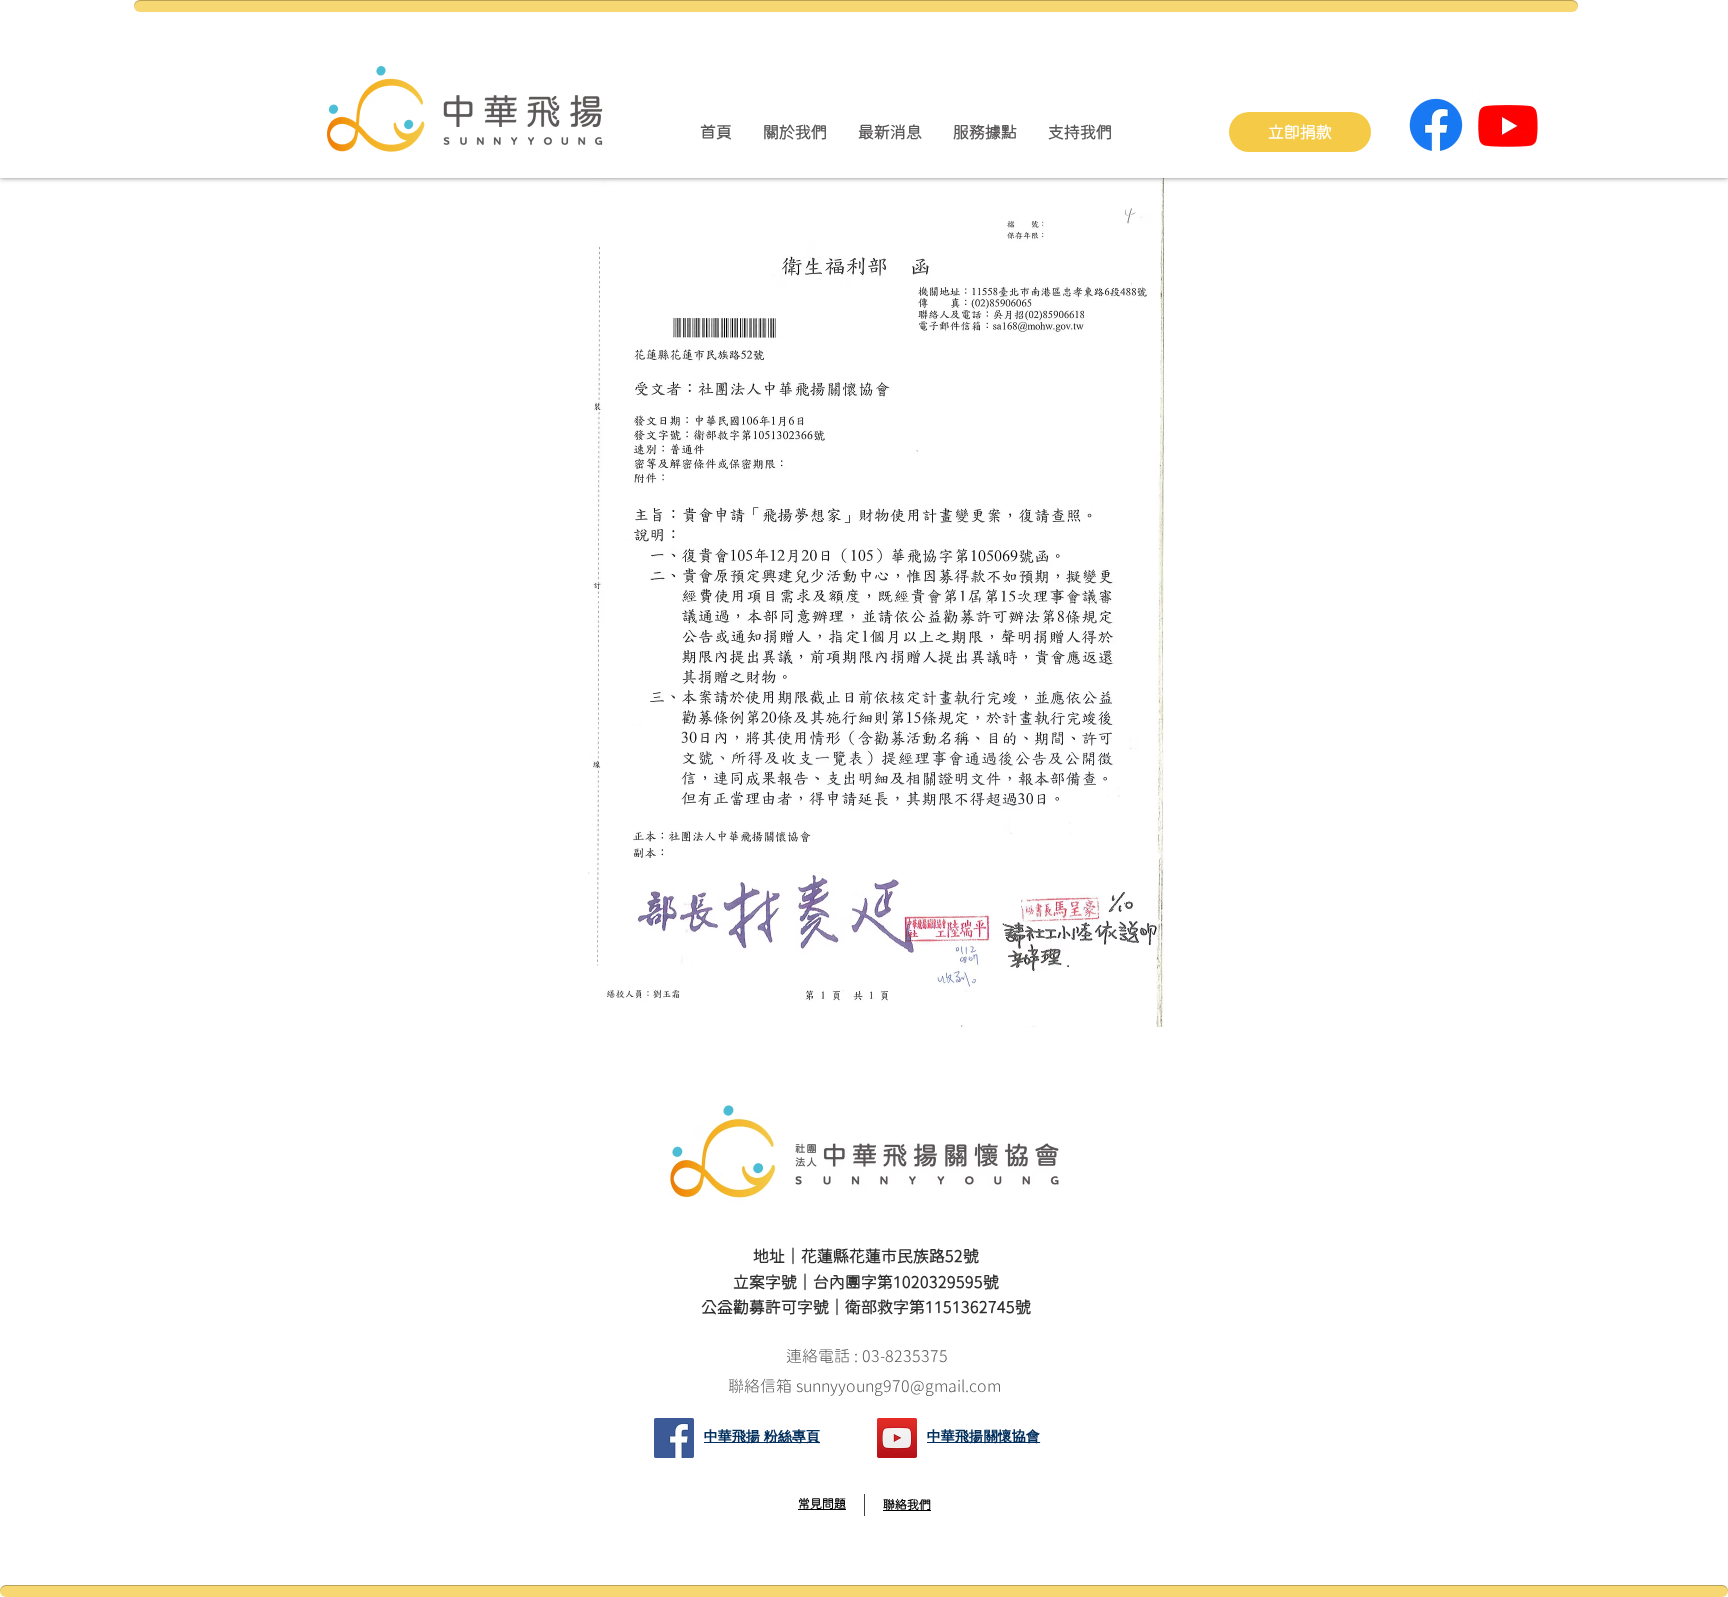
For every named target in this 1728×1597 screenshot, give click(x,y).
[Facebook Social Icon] (674, 1438)
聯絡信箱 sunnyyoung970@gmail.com (866, 1386)
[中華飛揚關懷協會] (897, 1438)
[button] (794, 132)
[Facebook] (1436, 125)
